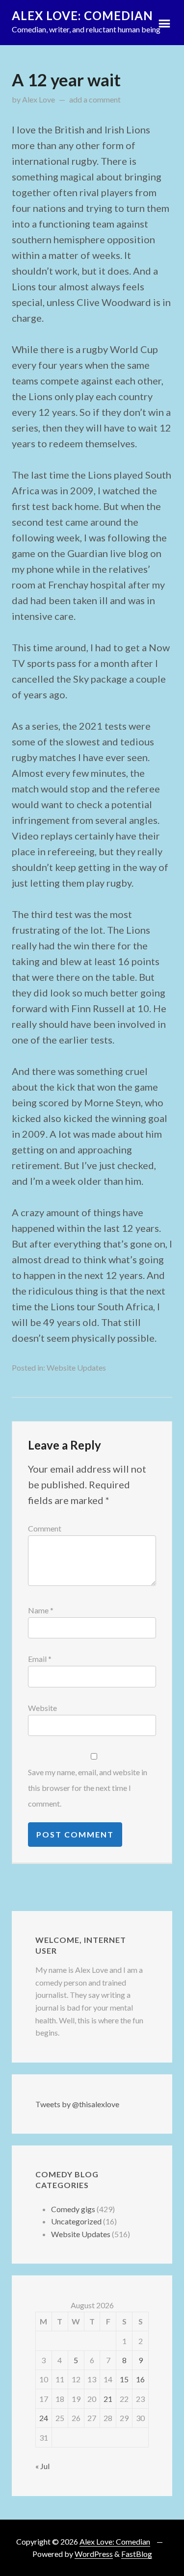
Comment (45, 1528)
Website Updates (76, 1367)
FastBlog (137, 2554)
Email (40, 1659)
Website (42, 1708)
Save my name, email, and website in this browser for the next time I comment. (88, 1788)
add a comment (95, 99)
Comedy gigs (73, 2209)
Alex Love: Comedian (82, 15)
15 (124, 2379)
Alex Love (39, 99)
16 (140, 2379)
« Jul (42, 2466)
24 (44, 2418)
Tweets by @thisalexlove (77, 2104)
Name (41, 1610)
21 (108, 2399)
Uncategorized (76, 2221)
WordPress (94, 2554)
